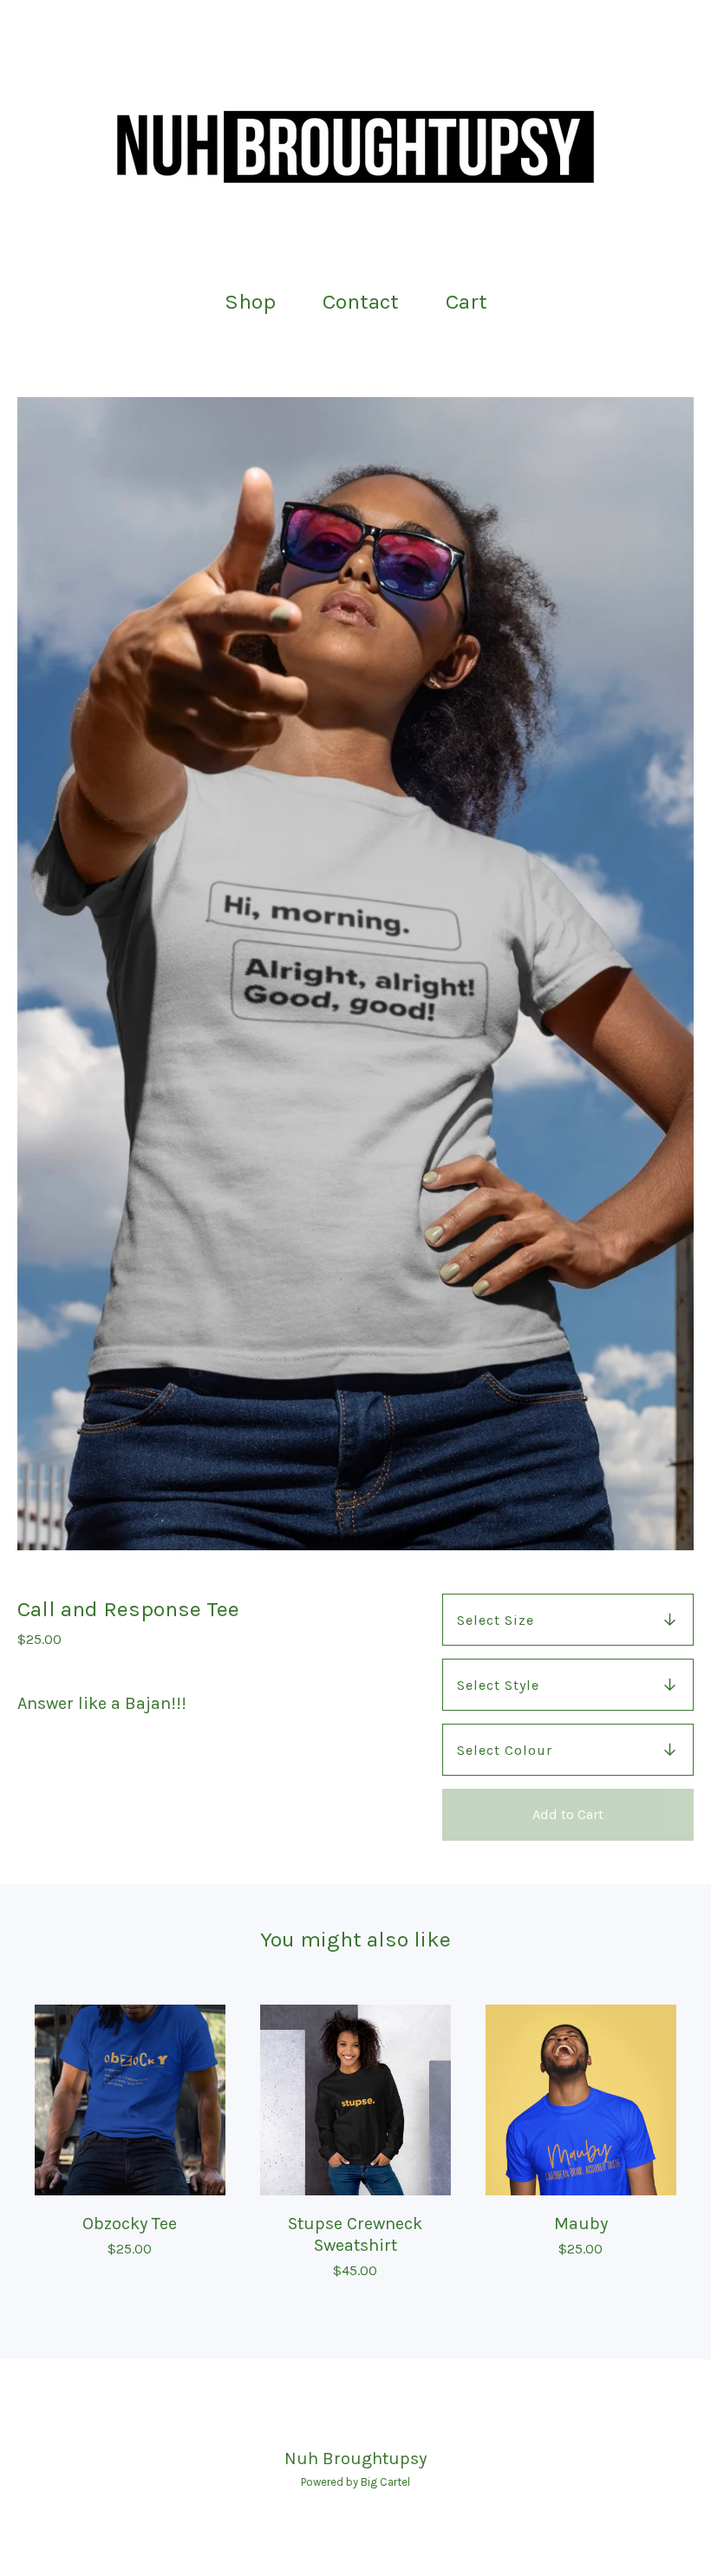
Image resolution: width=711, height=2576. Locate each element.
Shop (250, 301)
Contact (361, 301)
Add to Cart (568, 1814)
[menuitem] (250, 302)
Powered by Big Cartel (355, 2482)
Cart (472, 300)
